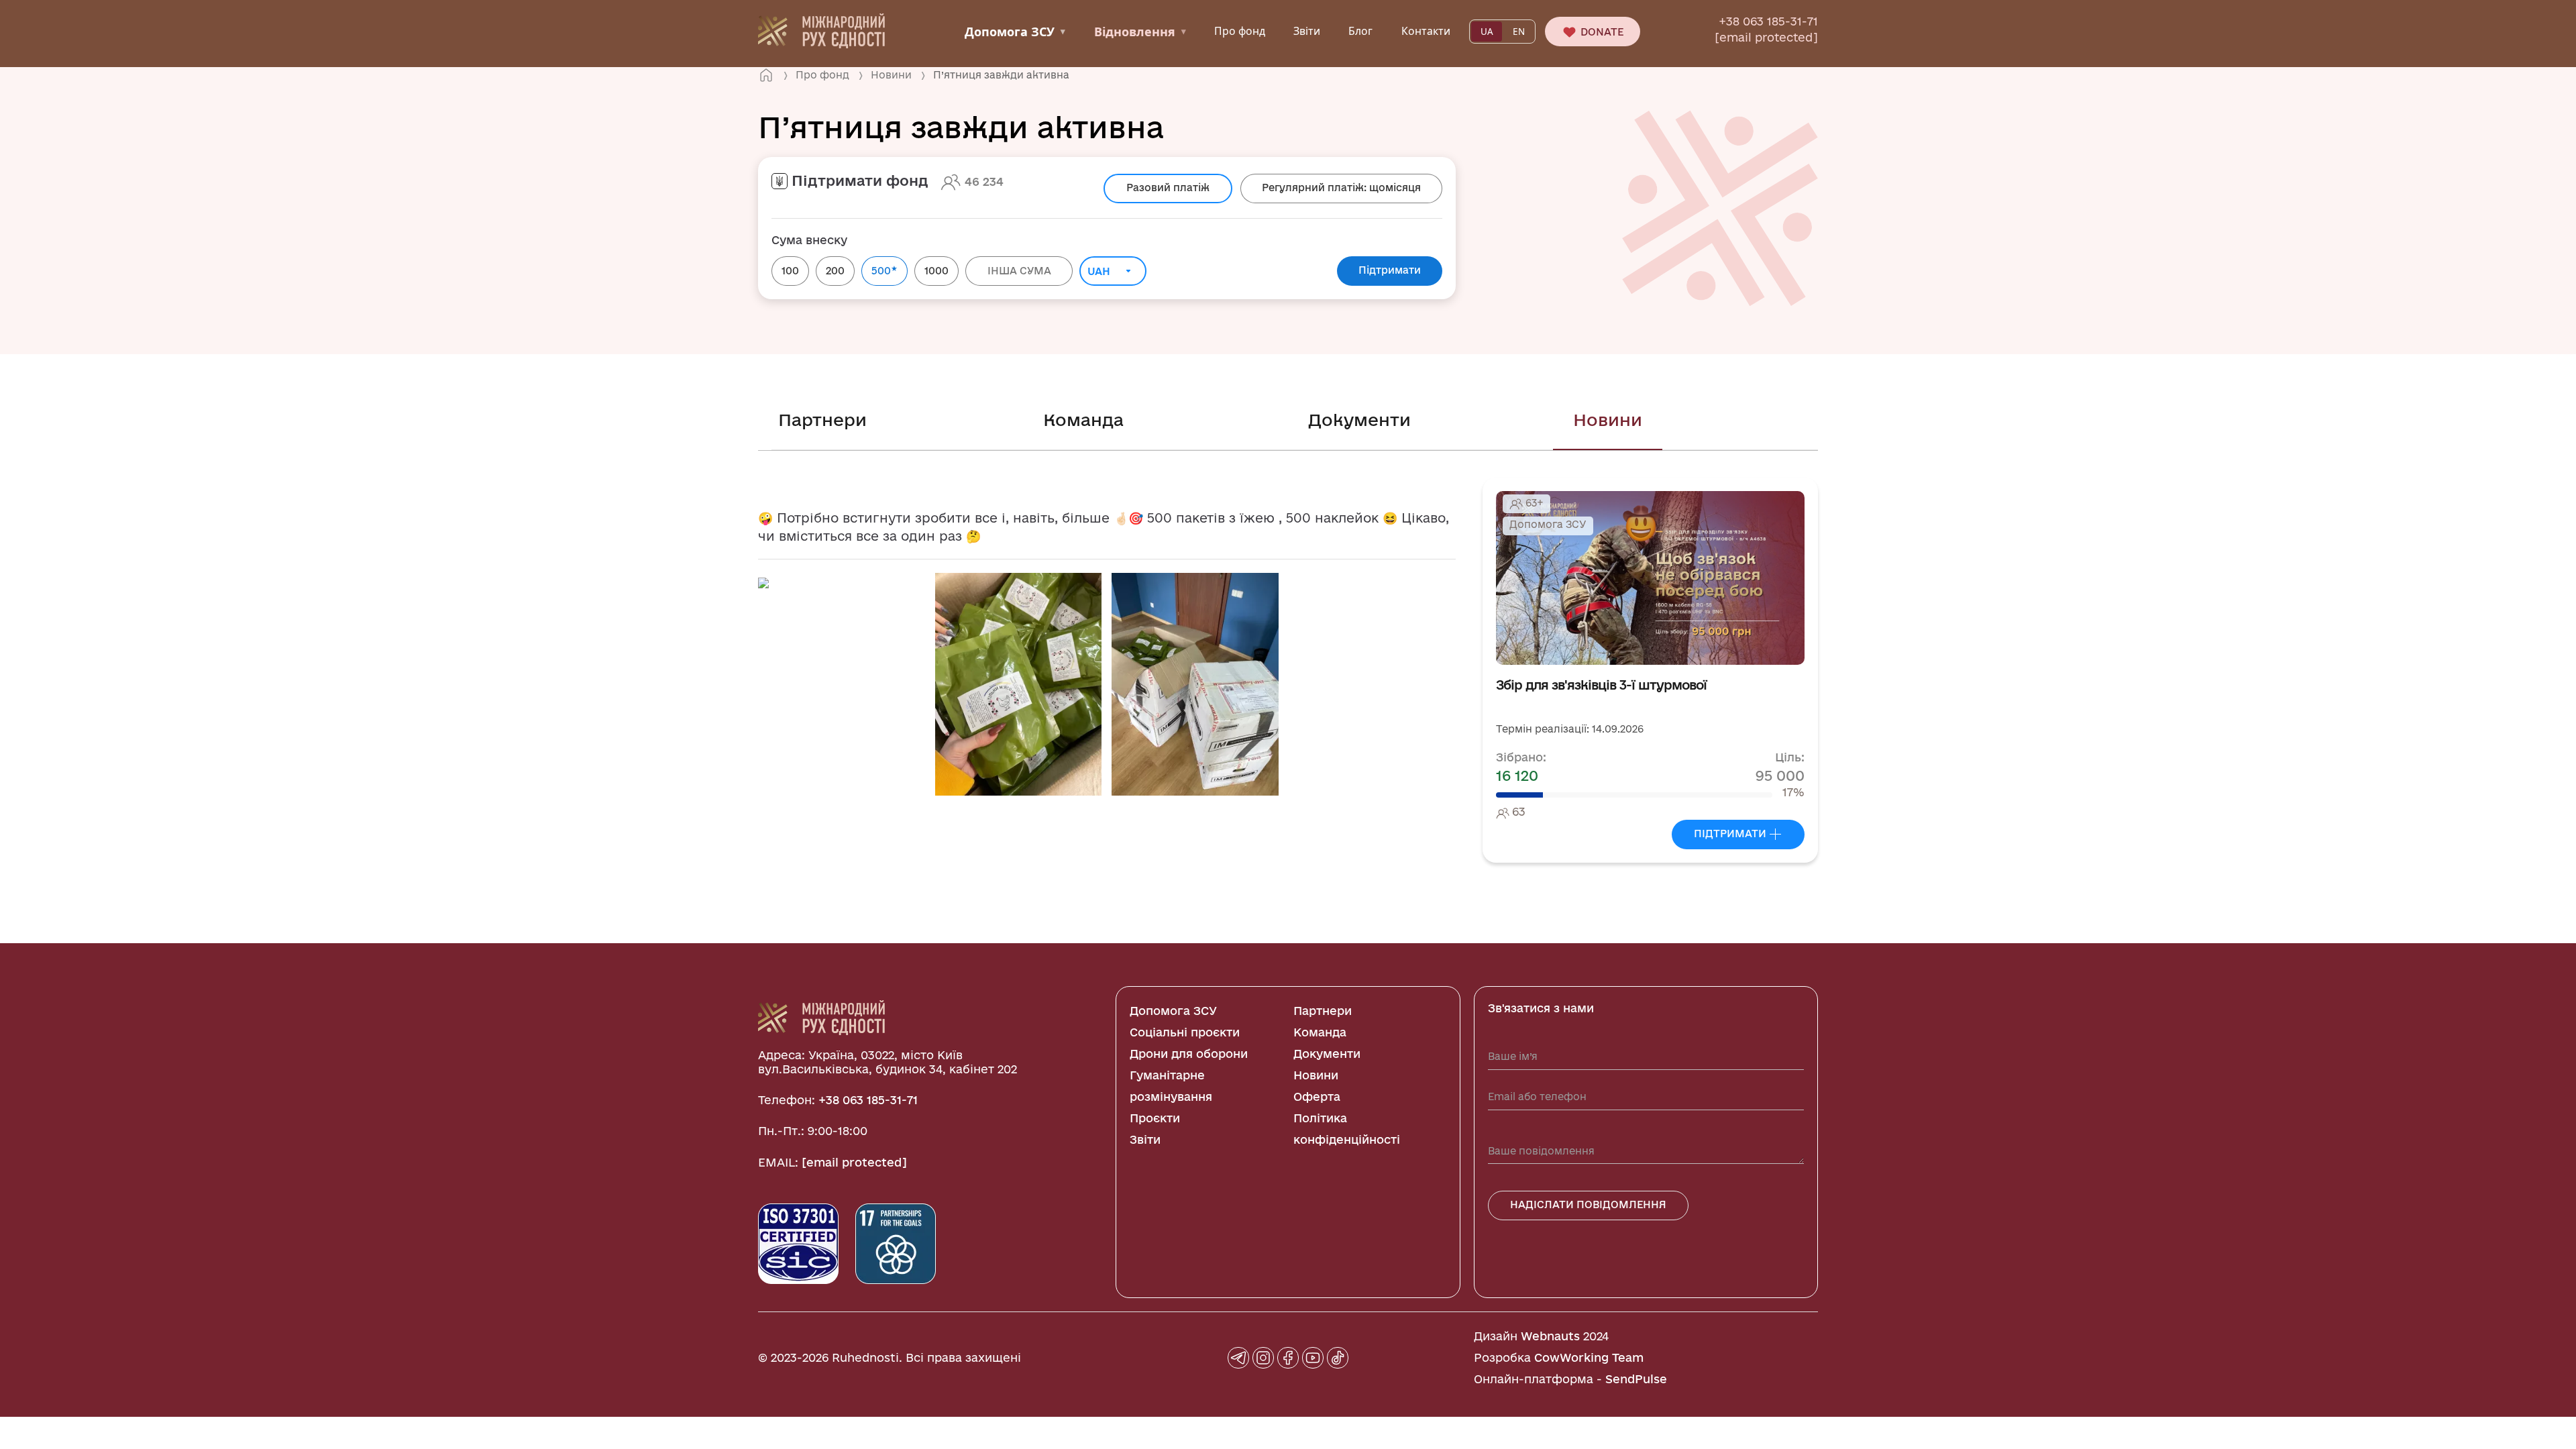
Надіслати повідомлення (1588, 1204)
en (1519, 32)
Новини (1608, 420)
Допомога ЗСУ (1015, 32)
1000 (936, 271)
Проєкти (1155, 1118)
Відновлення (1140, 32)
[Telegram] (1238, 1358)
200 (835, 271)
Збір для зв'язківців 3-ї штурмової (1601, 685)
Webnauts (1550, 1336)
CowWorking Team (1589, 1357)
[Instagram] (1263, 1358)
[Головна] (766, 75)
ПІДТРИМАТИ (1731, 834)
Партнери (822, 420)
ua (1487, 32)
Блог (1360, 31)
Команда (1083, 420)
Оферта (1317, 1096)
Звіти (1307, 31)
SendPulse (1636, 1379)
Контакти (1426, 31)
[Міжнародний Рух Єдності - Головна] (821, 30)
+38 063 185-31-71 (1768, 21)
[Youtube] (1313, 1358)
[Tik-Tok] (1338, 1358)
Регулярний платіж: (1341, 187)
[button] (763, 582)
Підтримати (1390, 270)
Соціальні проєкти (1185, 1032)
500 (884, 270)
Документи (1359, 420)
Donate (1601, 32)
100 (790, 271)
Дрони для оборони (1189, 1054)
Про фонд (1240, 31)
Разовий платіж (1168, 187)
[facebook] (1288, 1358)
